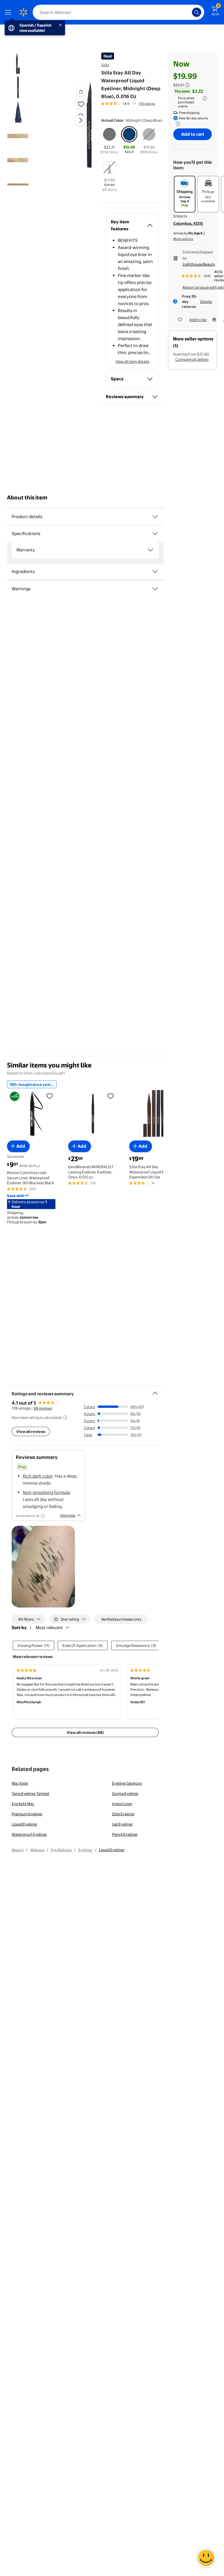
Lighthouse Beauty (199, 264)
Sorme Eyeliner (125, 1793)
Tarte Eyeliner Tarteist (30, 1793)
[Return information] (177, 124)
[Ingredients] (155, 572)
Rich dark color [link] (38, 1476)
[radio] (109, 141)
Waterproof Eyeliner (29, 1834)
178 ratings (147, 104)
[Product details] (155, 517)
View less (68, 1515)
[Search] (197, 12)
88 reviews (43, 1408)
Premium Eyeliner (27, 1814)
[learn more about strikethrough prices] (187, 85)
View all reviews (31, 1431)
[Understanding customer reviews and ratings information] (65, 1417)
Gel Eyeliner (122, 1824)
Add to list (198, 320)
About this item (27, 498)
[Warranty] (150, 550)
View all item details (132, 361)
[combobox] (118, 12)
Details (206, 302)
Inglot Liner (122, 1804)
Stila (105, 65)
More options (183, 239)
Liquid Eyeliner (24, 1824)
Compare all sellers (192, 359)
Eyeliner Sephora (127, 1783)
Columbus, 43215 (188, 223)
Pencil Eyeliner (125, 1834)
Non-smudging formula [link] (46, 1492)
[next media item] (80, 120)
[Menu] (9, 12)
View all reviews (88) (85, 1732)
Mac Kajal (20, 1783)
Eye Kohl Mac (23, 1804)
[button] (71, 125)
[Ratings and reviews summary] (155, 1391)
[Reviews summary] (134, 104)
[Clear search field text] (189, 12)
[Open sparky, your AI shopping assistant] (206, 2558)
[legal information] (205, 98)
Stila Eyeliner (123, 1814)
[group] (128, 104)
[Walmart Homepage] (23, 12)
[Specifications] (155, 534)
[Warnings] (155, 589)
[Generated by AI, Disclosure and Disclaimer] (43, 1516)
